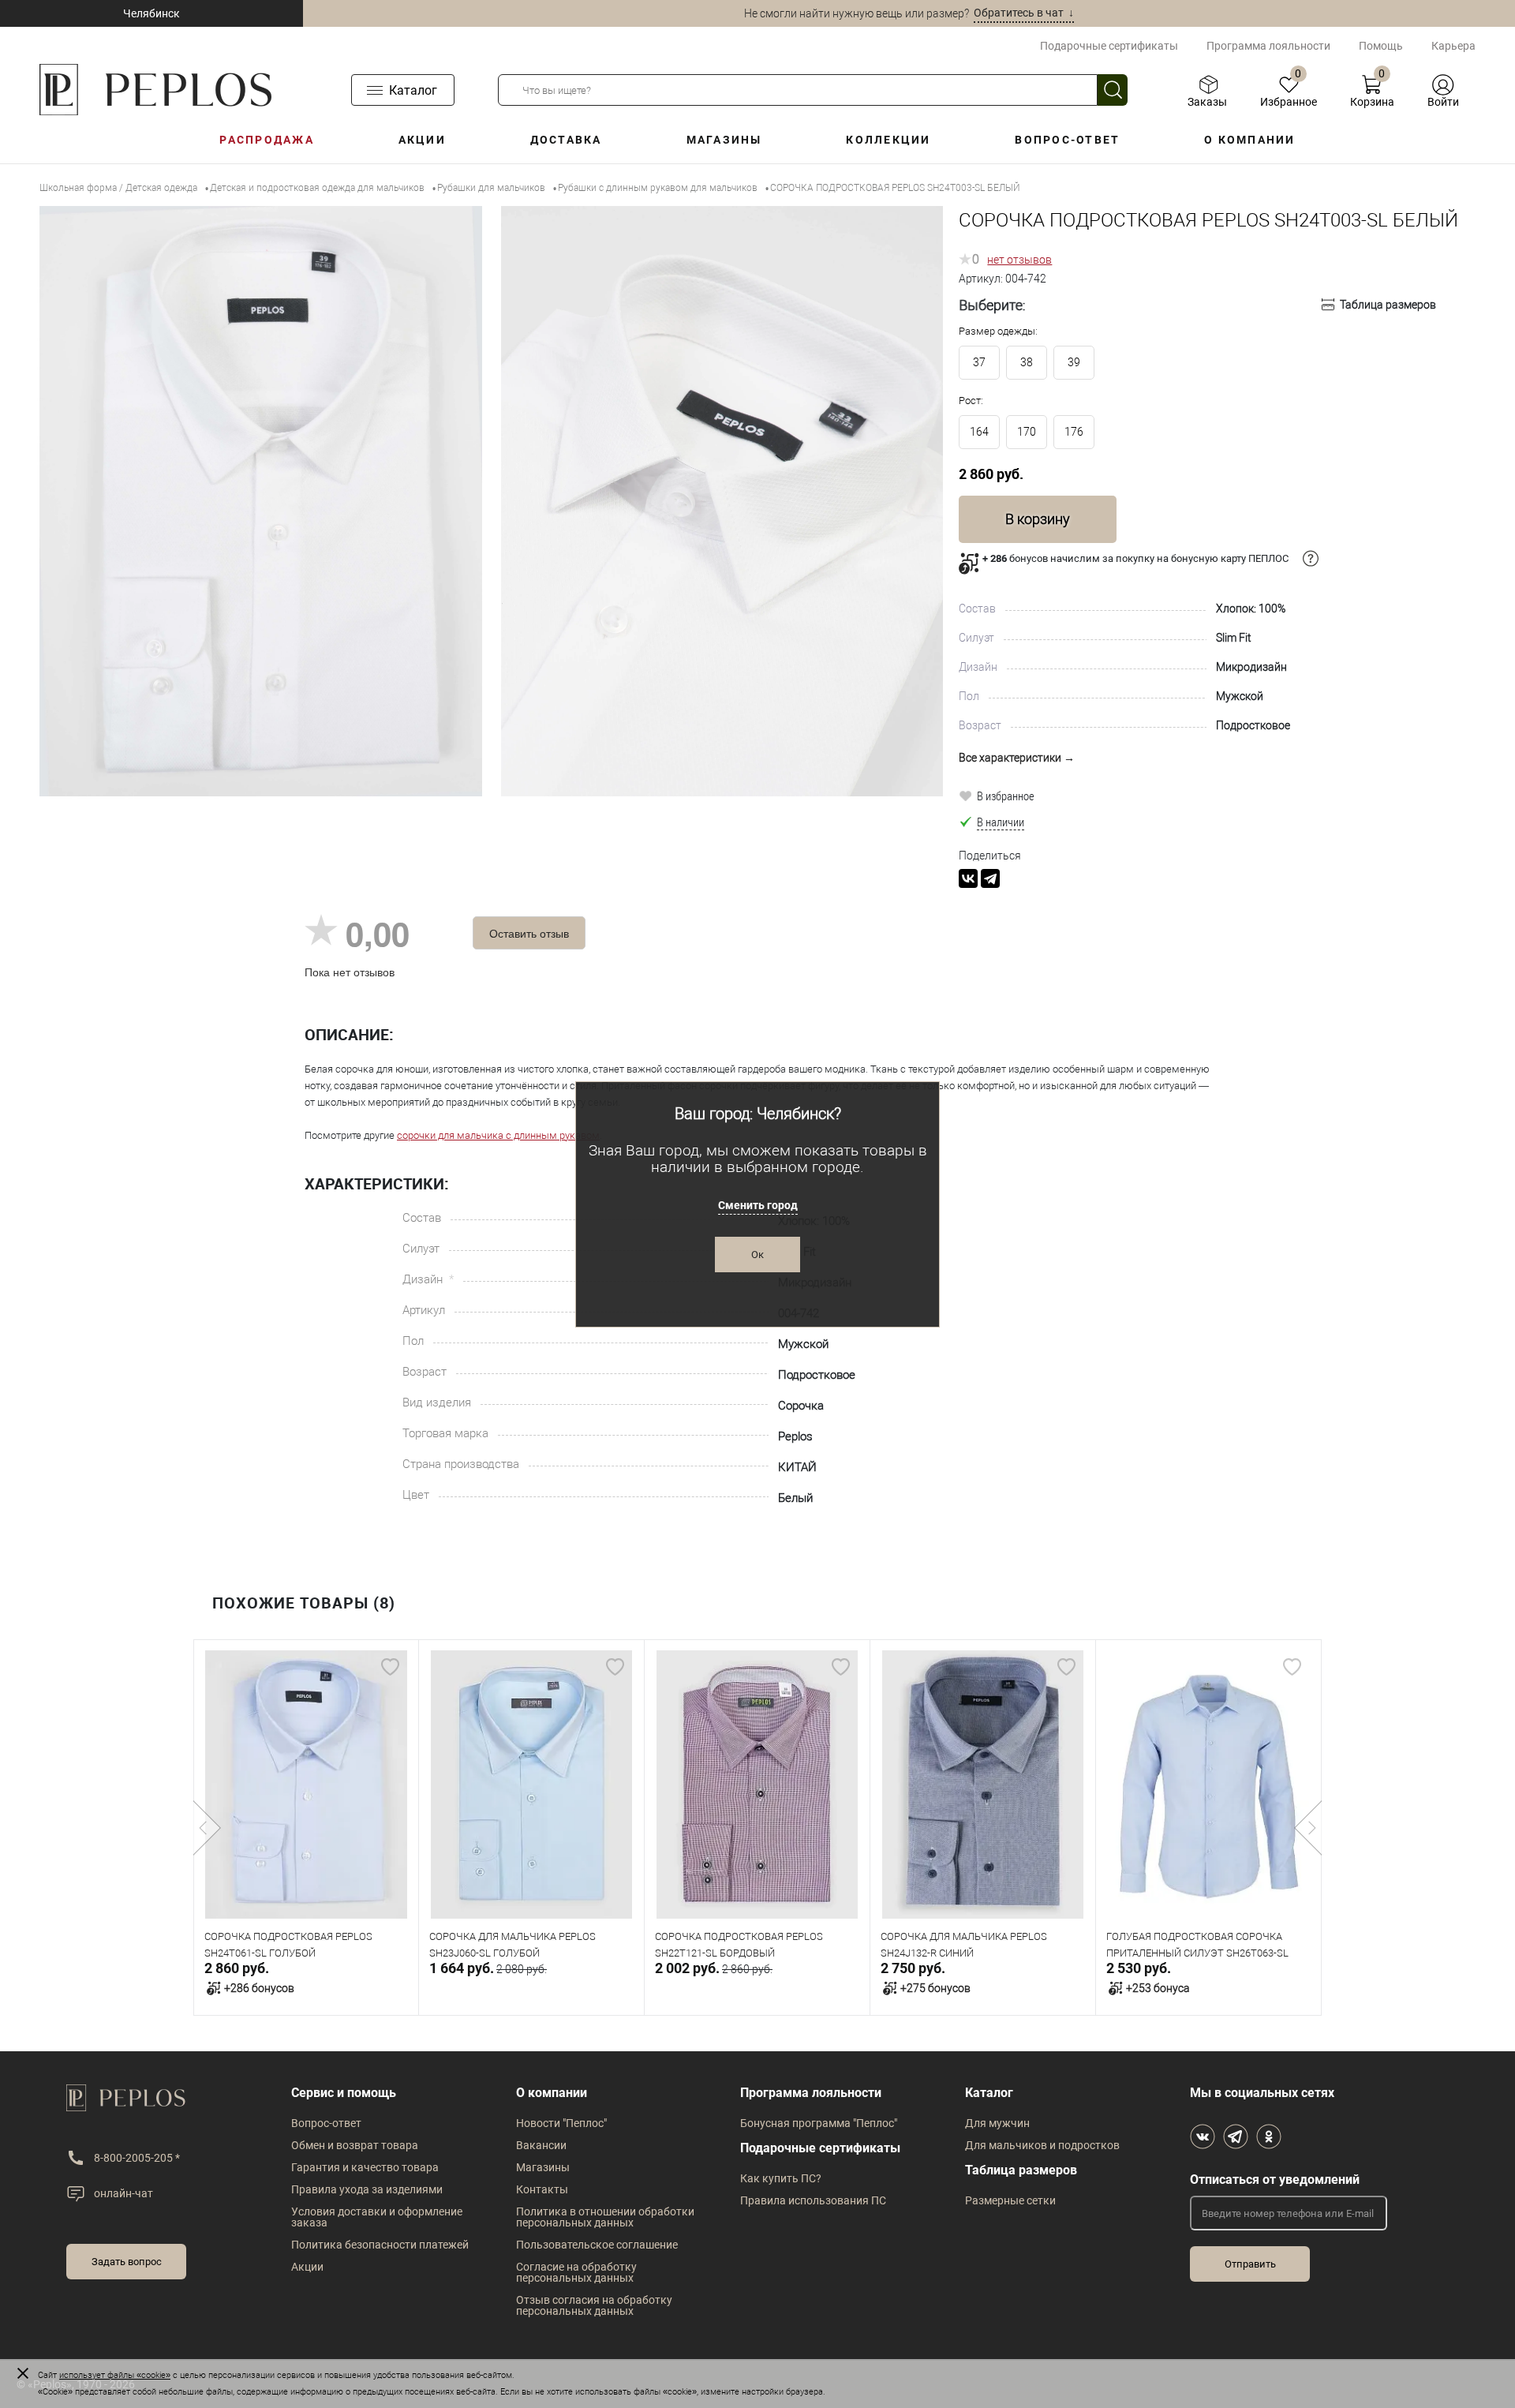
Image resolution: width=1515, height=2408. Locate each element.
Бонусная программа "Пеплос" (819, 2123)
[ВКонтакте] (968, 878)
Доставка (566, 140)
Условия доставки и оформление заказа (377, 2217)
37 (979, 362)
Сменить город (758, 1205)
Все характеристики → (1017, 758)
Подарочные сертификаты (1109, 46)
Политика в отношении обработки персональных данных (605, 2217)
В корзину (1038, 519)
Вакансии (541, 2145)
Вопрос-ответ (1067, 140)
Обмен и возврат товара (355, 2145)
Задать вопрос (127, 2262)
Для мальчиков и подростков (1042, 2145)
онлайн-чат (123, 2193)
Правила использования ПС (813, 2200)
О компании (1249, 140)
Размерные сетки (1010, 2200)
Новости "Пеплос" (561, 2123)
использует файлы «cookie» (115, 2375)
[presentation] (207, 1828)
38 (1027, 362)
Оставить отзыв (529, 933)
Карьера (1453, 46)
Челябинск (151, 13)
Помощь (1381, 46)
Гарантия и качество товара (365, 2167)
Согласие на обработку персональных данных (576, 2272)
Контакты (542, 2189)
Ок (757, 1255)
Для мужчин (997, 2123)
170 (1027, 432)
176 (1074, 432)
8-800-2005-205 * (137, 2158)
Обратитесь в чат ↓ (1024, 13)
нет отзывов (1019, 260)
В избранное (1006, 796)
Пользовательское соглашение (597, 2245)
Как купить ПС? (781, 2178)
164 (979, 432)
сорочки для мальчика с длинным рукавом (498, 1135)
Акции (422, 140)
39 (1074, 362)
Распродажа (266, 140)
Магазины (724, 140)
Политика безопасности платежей (380, 2245)
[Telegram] (990, 878)
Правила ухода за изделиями (367, 2189)
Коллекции (888, 140)
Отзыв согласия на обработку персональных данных (594, 2305)
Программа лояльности (1268, 46)
